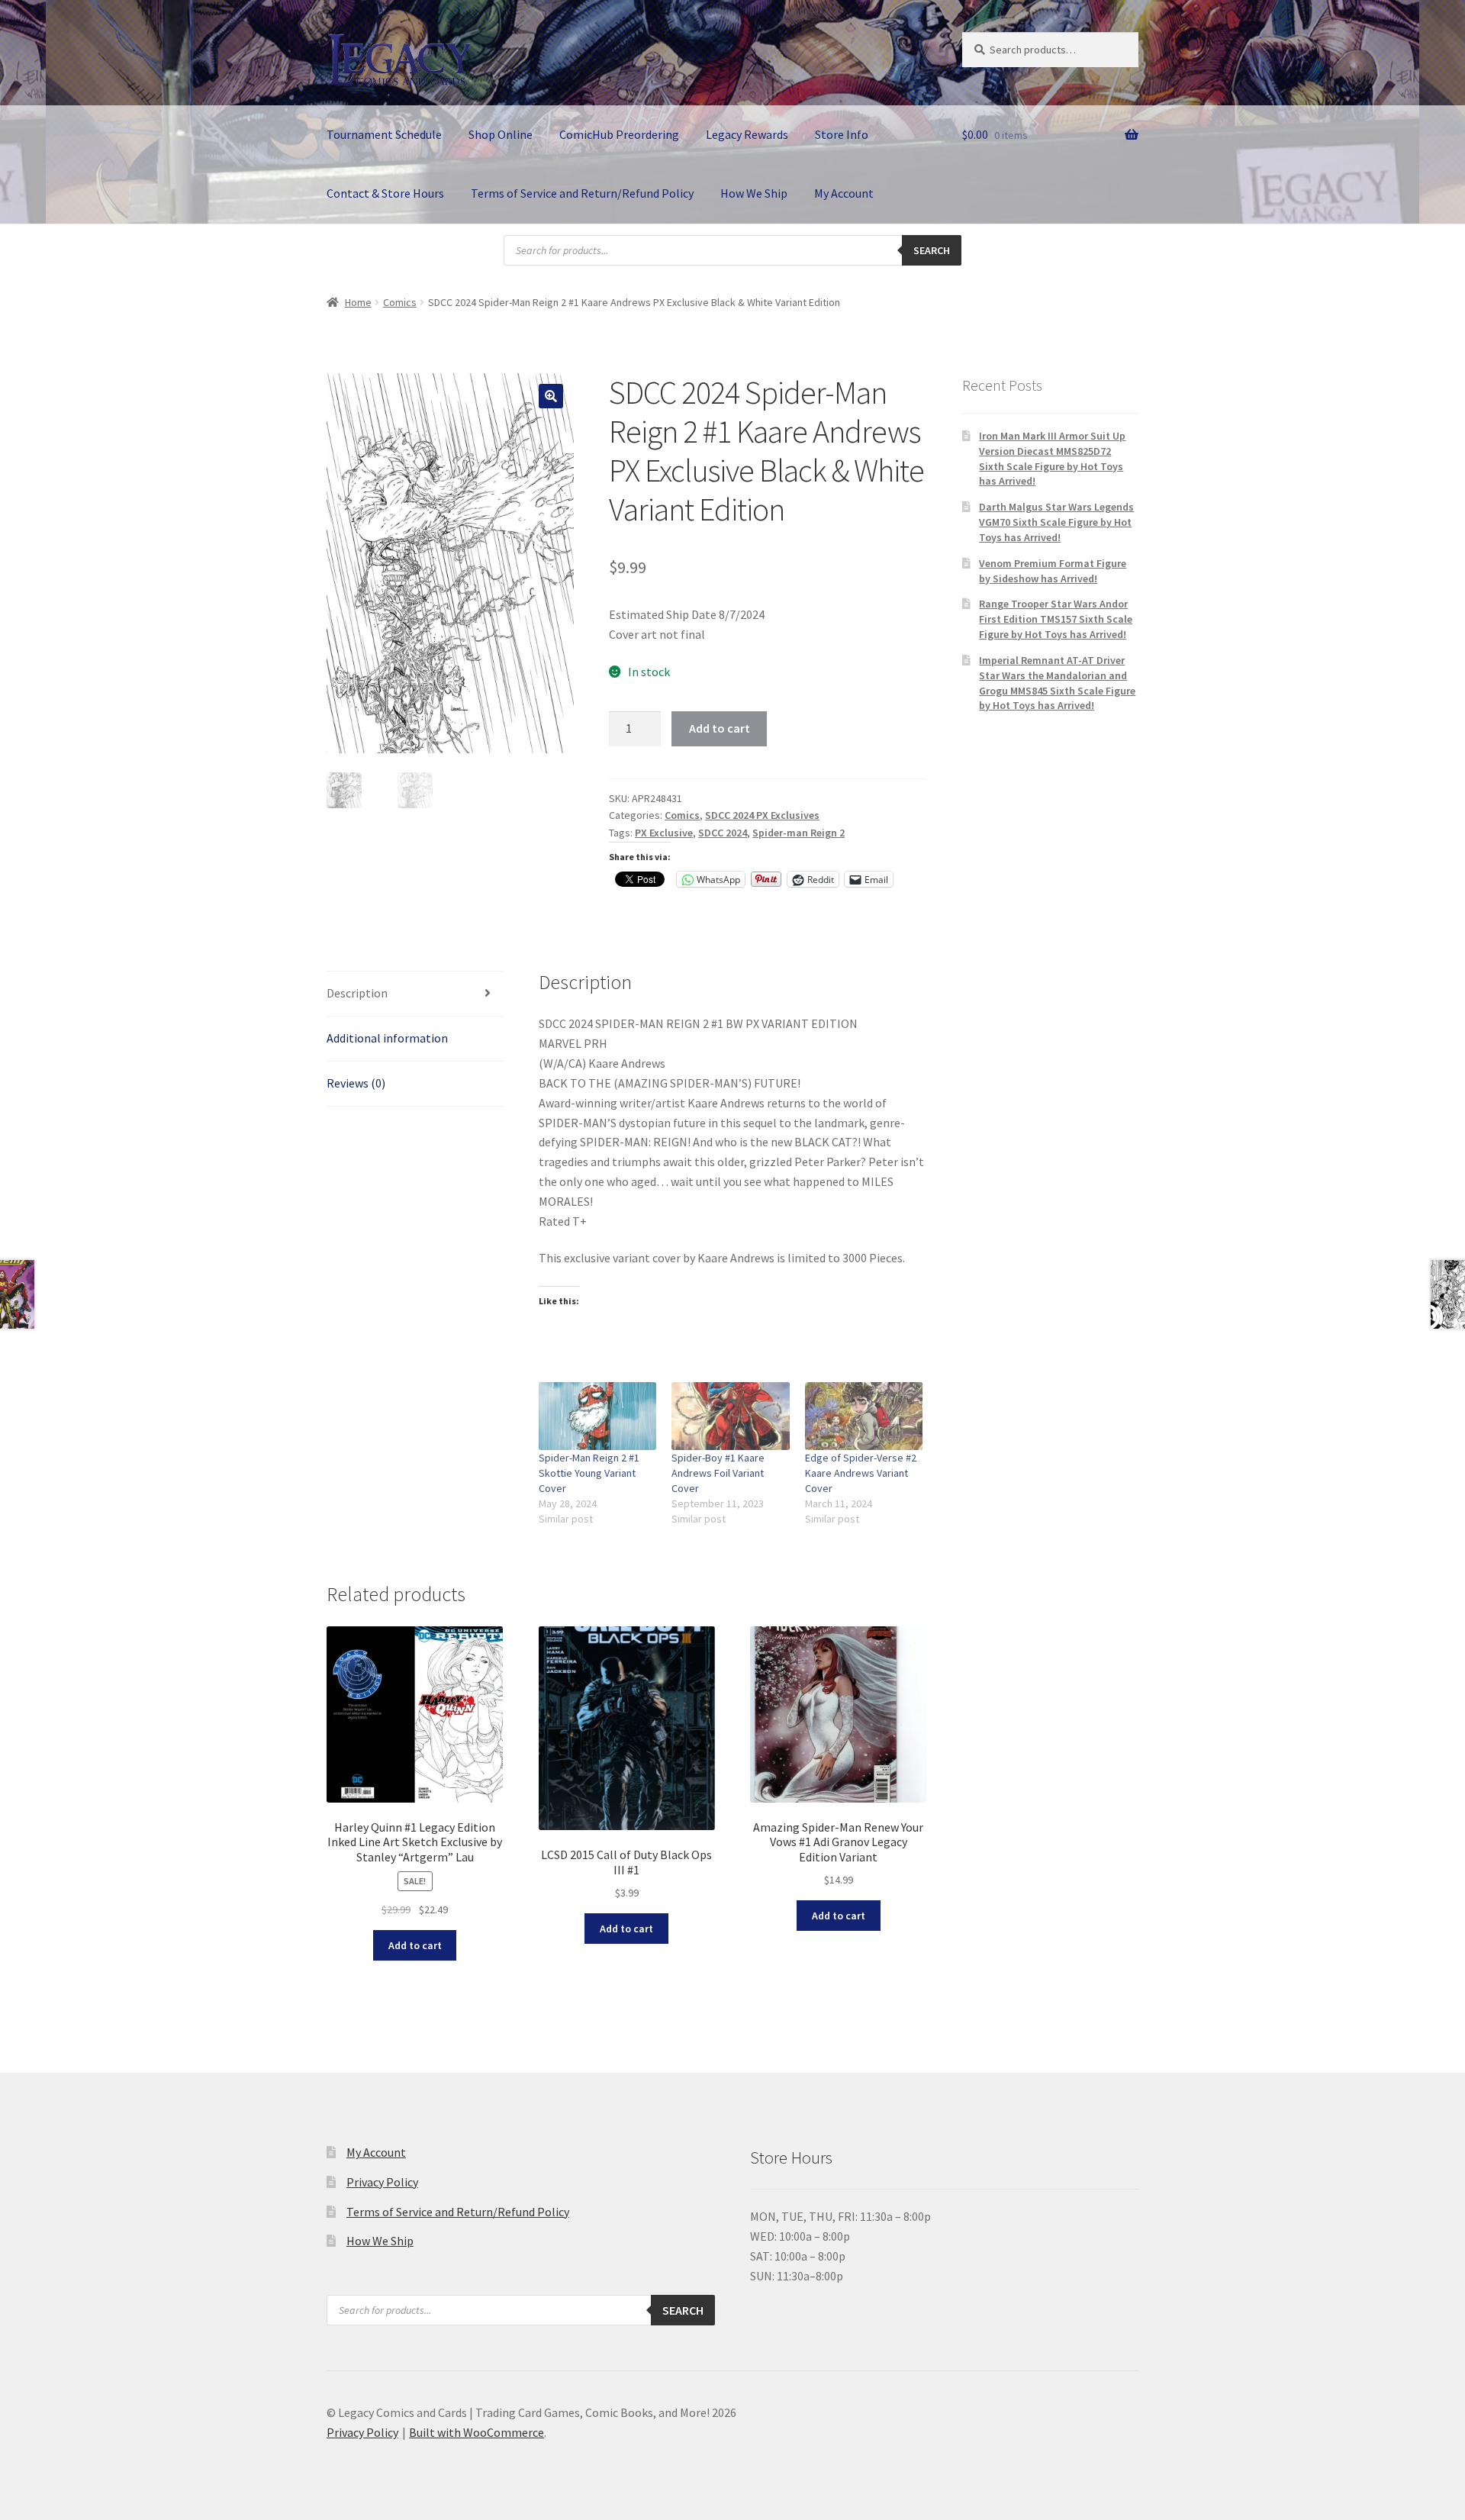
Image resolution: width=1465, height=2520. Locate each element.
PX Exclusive (664, 833)
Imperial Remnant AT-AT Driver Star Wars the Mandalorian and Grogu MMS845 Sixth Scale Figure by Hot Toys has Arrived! (1057, 683)
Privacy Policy (382, 2182)
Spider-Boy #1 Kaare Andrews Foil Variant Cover (718, 1473)
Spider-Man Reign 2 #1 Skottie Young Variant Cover (589, 1473)
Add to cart (720, 728)
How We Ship (754, 193)
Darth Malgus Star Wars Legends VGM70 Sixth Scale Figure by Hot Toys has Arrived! (1056, 522)
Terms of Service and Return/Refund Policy (582, 193)
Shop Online (501, 134)
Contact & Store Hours (385, 193)
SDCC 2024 (723, 833)
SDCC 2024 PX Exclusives (762, 815)
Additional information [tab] (387, 1038)
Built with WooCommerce (477, 2432)
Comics (400, 302)
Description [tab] (357, 993)
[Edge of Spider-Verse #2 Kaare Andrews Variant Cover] (864, 1416)
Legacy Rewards (747, 134)
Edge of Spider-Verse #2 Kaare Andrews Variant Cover (861, 1473)
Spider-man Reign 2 (799, 833)
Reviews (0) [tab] (356, 1083)
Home (358, 302)
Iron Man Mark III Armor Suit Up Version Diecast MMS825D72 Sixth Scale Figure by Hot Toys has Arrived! (1052, 458)
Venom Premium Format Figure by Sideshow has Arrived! (1053, 571)
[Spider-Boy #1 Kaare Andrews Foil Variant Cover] (731, 1416)
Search (932, 250)
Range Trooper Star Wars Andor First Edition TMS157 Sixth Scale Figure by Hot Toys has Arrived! (1056, 619)
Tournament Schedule (384, 134)
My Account (844, 193)
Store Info (842, 134)
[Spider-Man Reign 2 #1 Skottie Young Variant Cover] (598, 1416)
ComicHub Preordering (619, 134)
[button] (551, 396)
